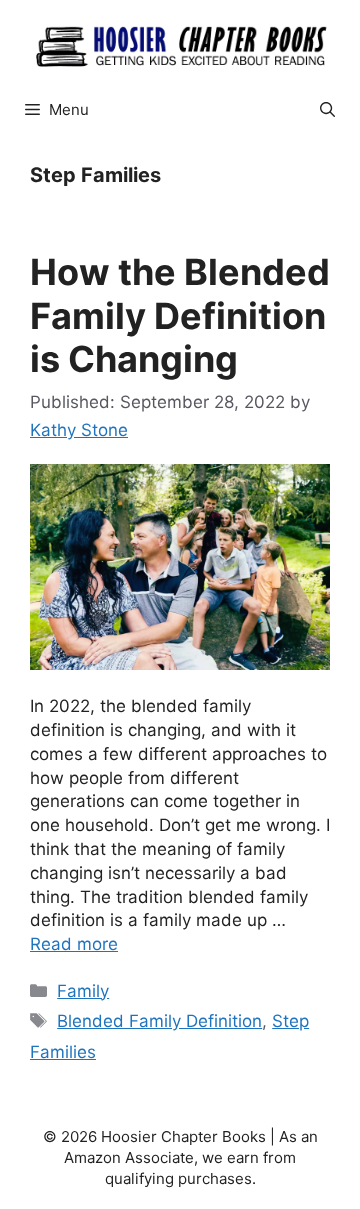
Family (83, 991)
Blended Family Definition (159, 1021)
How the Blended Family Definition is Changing (180, 315)
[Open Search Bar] (327, 110)
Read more (74, 944)
